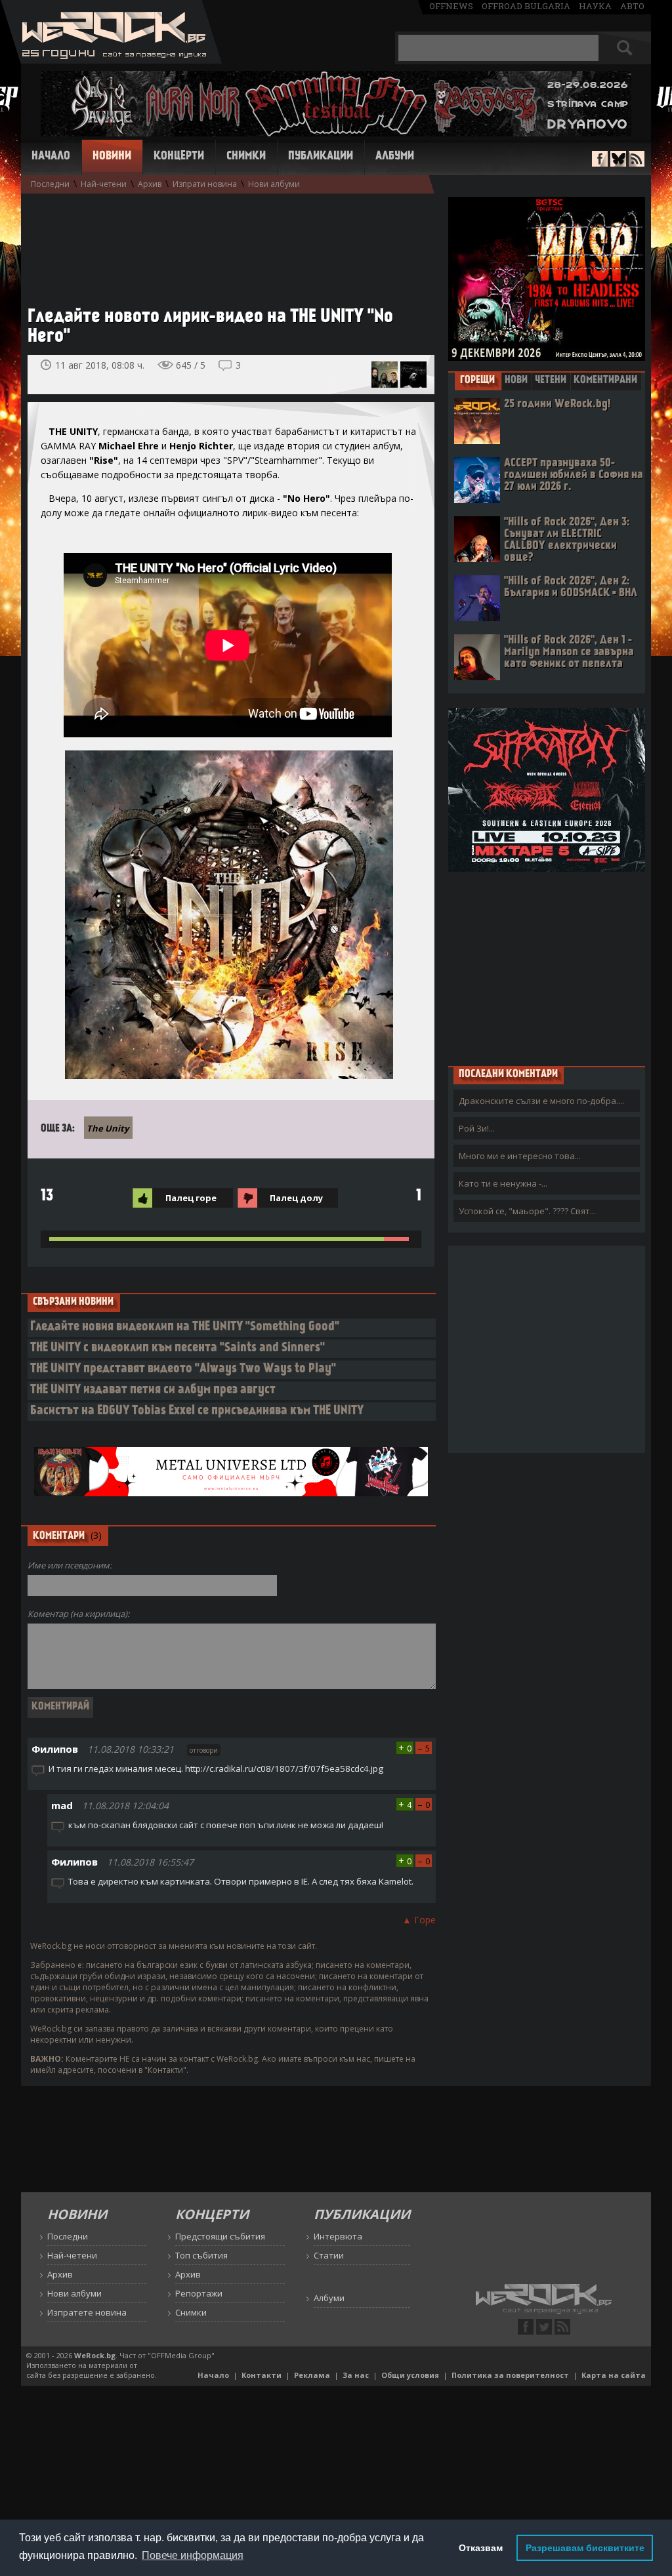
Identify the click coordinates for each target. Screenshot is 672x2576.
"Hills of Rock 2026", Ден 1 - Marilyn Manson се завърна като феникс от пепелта (569, 652)
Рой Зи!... (477, 1128)
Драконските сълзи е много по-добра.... (541, 1101)
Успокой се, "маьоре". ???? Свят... (527, 1211)
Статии (329, 2255)
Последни (50, 184)
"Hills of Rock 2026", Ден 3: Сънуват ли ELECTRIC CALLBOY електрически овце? (567, 540)
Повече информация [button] (193, 2555)
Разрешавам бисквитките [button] (585, 2548)
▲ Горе (419, 1920)
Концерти (179, 157)
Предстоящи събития (220, 2236)
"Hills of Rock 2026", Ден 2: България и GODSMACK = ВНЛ (571, 587)
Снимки (246, 157)
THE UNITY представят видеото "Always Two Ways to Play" (183, 1369)
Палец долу (296, 1198)
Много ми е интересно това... (520, 1156)
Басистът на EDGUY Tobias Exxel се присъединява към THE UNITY (197, 1411)
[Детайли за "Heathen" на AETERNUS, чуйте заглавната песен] (413, 375)
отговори (204, 1750)
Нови (516, 380)
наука (595, 6)
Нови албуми (274, 184)
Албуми (395, 157)
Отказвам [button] (481, 2548)
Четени (551, 380)
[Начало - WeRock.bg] (111, 60)
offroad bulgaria (526, 6)
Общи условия (410, 2375)
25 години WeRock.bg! (557, 404)
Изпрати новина (205, 184)
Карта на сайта (614, 2375)
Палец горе (191, 1198)
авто (632, 6)
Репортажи (199, 2293)
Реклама (312, 2375)
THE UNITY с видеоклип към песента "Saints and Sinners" (178, 1348)
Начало (51, 157)
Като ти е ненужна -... (503, 1183)
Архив (150, 184)
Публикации (321, 157)
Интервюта (338, 2236)
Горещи (477, 380)
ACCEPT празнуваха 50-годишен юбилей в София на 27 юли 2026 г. (574, 475)
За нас (356, 2375)
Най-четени (104, 184)
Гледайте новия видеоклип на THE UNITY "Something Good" (185, 1327)
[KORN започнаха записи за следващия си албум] (385, 375)
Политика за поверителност (510, 2375)
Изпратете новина (87, 2312)
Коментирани (605, 380)
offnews (451, 6)
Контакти (262, 2375)
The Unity (108, 1128)
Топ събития (201, 2255)
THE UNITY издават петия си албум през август (153, 1390)
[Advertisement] (224, 243)
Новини (112, 157)
